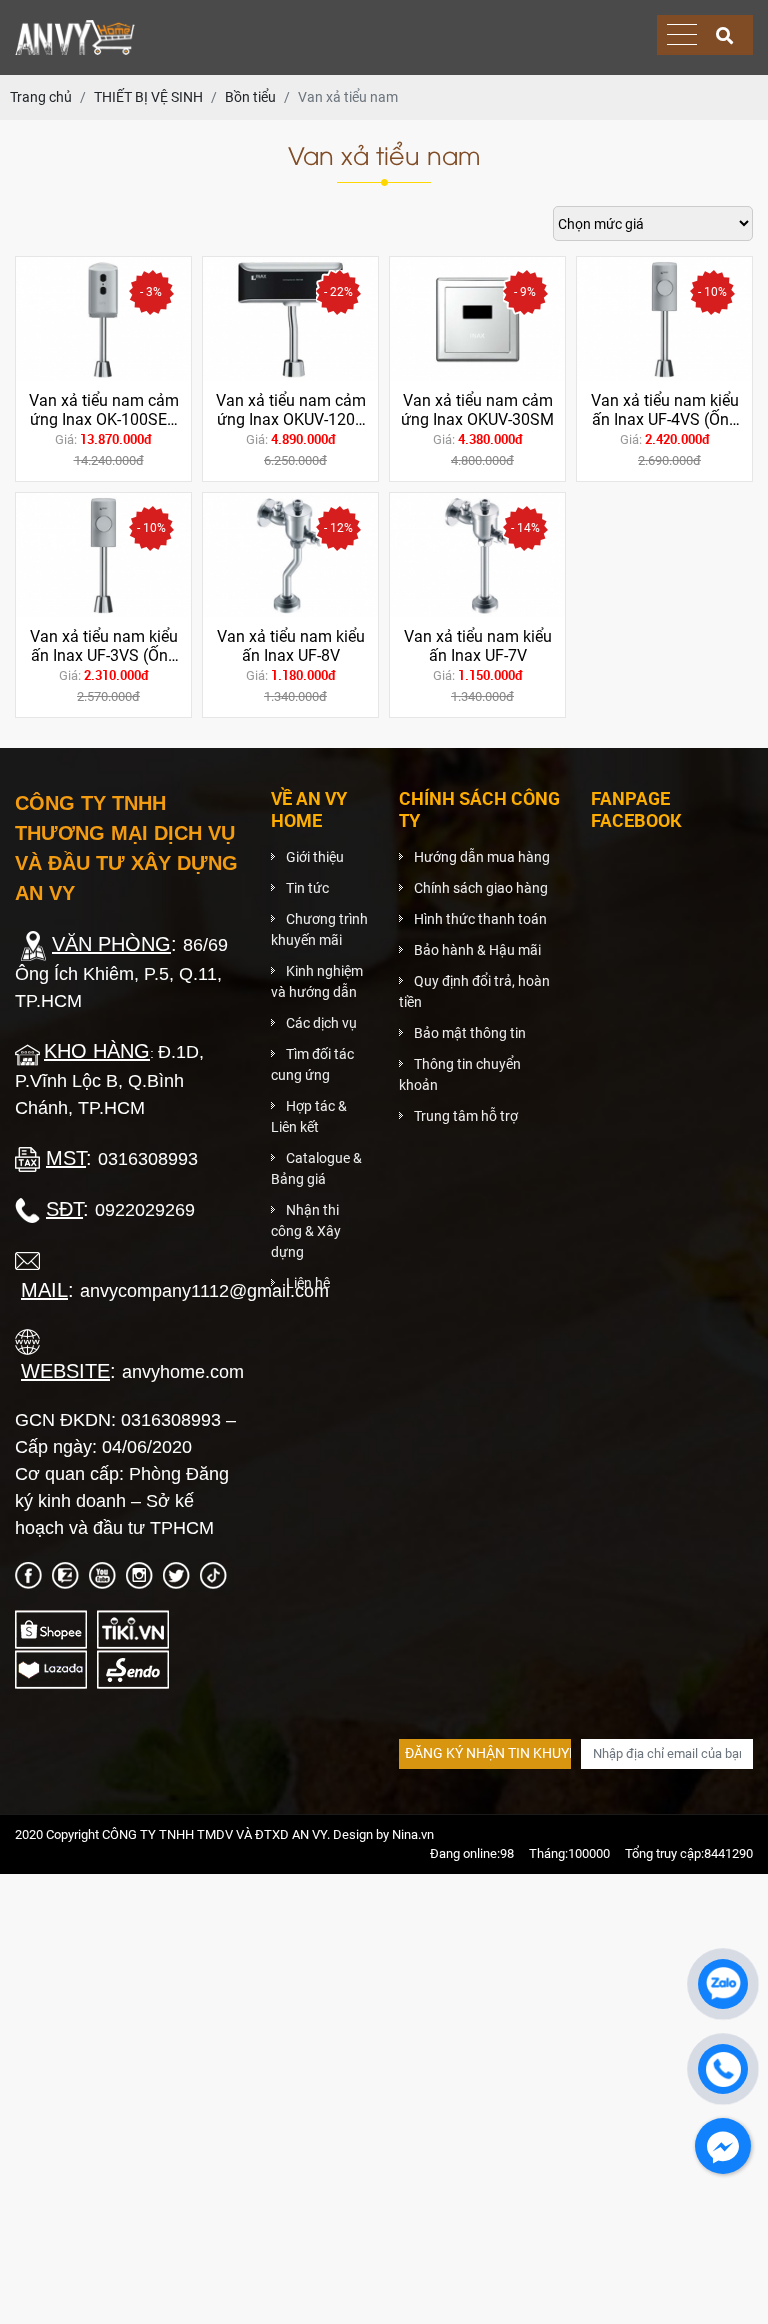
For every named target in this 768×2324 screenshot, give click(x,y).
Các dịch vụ (321, 1023)
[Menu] (682, 35)
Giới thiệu (315, 857)
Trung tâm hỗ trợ (466, 1116)
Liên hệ (308, 1283)
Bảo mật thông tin (470, 1033)
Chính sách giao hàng (481, 888)
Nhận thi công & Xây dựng (306, 1231)
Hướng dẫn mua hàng (482, 857)
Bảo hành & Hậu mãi (477, 950)
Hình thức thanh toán (480, 919)
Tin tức (307, 888)
